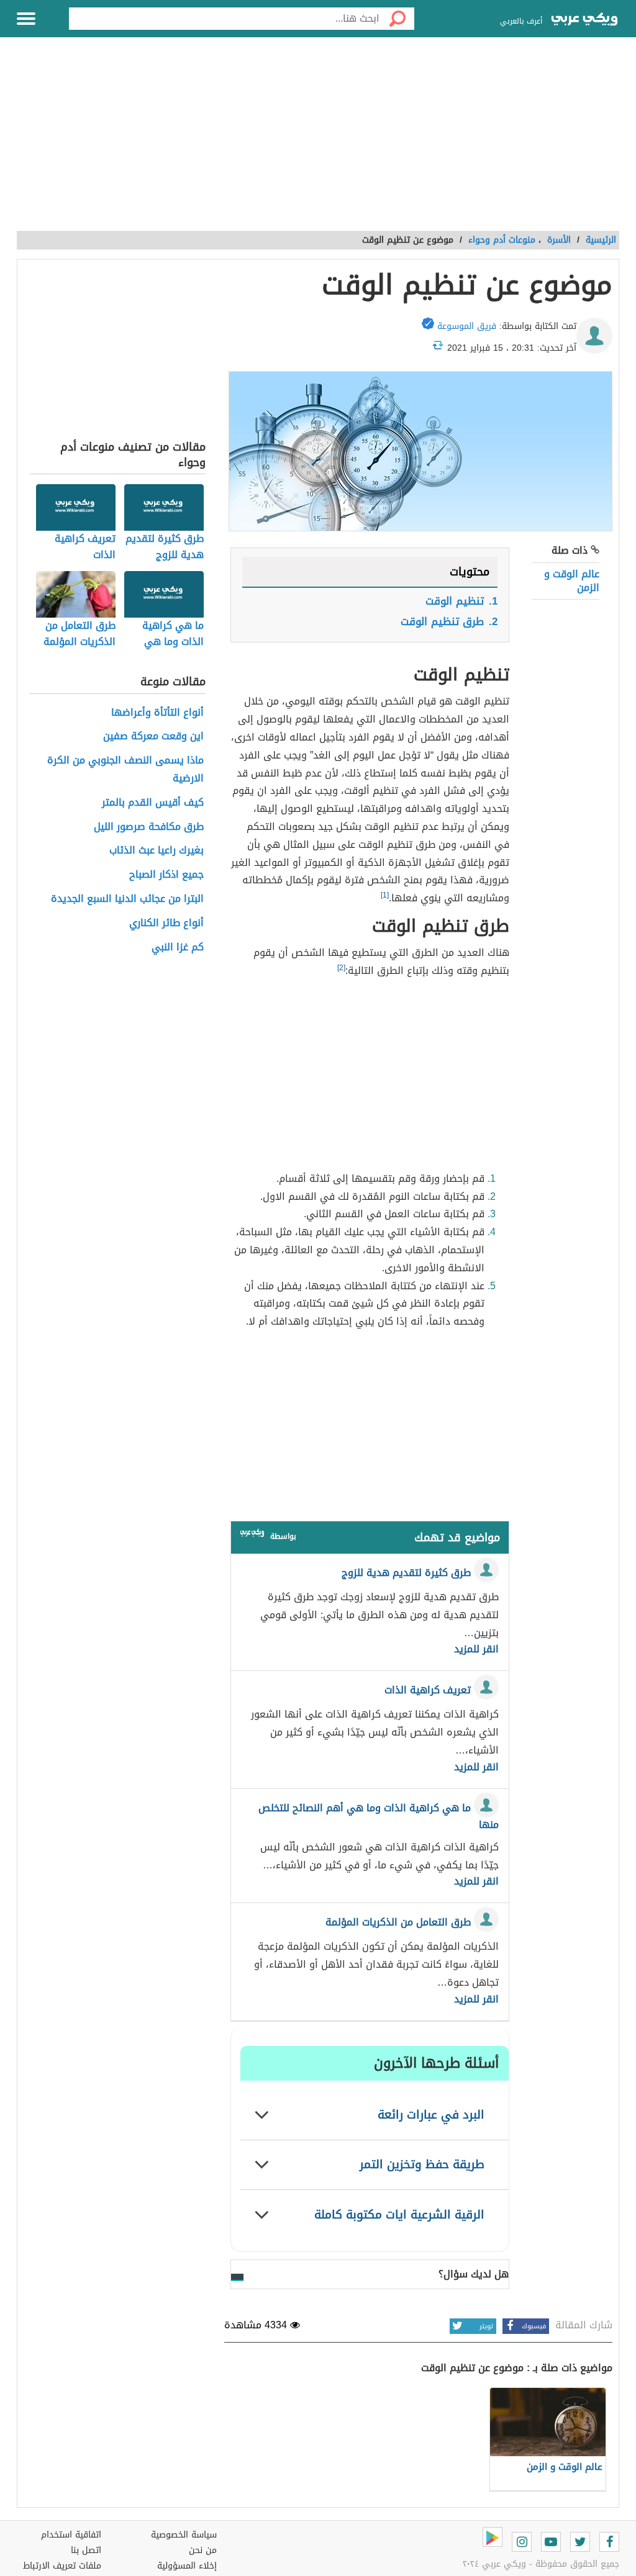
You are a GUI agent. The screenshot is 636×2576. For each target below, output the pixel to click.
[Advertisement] (318, 141)
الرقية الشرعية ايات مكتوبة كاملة (399, 2214)
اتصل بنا (86, 2550)
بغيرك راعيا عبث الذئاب (157, 851)
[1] (385, 895)
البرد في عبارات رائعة (431, 2114)
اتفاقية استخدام (71, 2535)
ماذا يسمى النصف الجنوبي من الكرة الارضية (125, 770)
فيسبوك (534, 2326)
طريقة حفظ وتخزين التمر (422, 2164)
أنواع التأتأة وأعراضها (157, 713)
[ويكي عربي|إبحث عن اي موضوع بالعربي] (584, 20)
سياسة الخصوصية (184, 2535)
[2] (341, 968)
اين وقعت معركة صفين (153, 736)
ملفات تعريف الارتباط (62, 2566)
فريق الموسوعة (467, 326)
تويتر (486, 2326)
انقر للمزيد (476, 1649)
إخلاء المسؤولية (187, 2566)
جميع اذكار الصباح (166, 875)
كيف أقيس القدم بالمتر (153, 803)
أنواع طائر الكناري (166, 923)
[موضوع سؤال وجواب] (252, 1535)
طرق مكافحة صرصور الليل (149, 827)
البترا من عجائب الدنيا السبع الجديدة (127, 899)
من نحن (203, 2550)
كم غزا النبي (178, 948)
